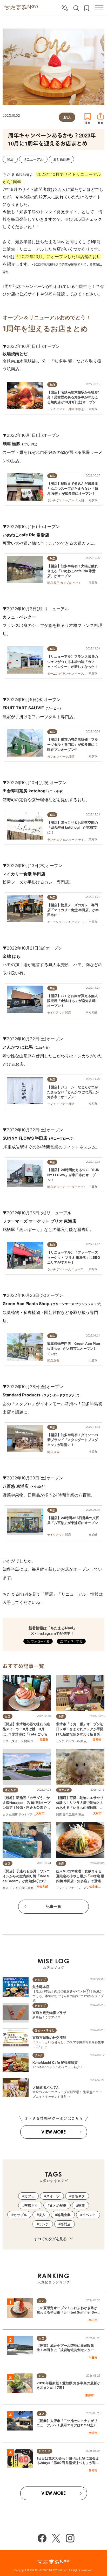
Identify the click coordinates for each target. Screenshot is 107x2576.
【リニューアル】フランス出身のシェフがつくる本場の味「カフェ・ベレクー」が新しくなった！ (73, 661)
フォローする (73, 1641)
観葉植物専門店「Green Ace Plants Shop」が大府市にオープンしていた (74, 1348)
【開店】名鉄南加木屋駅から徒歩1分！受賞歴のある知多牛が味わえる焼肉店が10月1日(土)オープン (73, 397)
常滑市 (44, 1740)
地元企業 (64, 2215)
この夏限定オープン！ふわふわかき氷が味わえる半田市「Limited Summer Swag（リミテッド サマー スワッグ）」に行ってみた (68, 2314)
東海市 (89, 2395)
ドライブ (15, 1888)
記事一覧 (53, 1906)
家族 (81, 1815)
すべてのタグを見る (51, 2239)
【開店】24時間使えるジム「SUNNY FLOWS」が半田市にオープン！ (73, 1175)
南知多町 (42, 1887)
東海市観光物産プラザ (49, 2013)
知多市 (94, 1887)
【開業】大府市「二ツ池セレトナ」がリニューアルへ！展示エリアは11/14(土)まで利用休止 (67, 2425)
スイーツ (18, 1741)
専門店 (91, 1741)
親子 (75, 1815)
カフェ (7, 1741)
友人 (42, 2215)
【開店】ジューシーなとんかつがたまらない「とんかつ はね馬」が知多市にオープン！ (73, 1092)
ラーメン (83, 1888)
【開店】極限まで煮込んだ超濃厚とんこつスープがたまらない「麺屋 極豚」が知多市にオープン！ (73, 488)
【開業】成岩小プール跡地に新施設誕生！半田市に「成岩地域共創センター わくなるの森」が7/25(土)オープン (67, 2350)
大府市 (40, 1813)
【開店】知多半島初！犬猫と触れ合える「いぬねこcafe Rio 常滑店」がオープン (73, 571)
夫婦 (34, 1741)
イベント (89, 2215)
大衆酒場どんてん (46, 2087)
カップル (20, 2215)
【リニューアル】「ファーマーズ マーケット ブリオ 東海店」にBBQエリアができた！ (74, 1257)
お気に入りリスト (87, 8)
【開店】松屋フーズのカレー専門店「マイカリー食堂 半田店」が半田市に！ (73, 910)
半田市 (93, 2320)
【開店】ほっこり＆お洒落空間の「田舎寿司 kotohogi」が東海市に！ (73, 827)
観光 (31, 1888)
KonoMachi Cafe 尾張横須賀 (55, 2062)
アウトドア (26, 1815)
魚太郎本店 (41, 1987)
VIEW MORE (53, 2132)
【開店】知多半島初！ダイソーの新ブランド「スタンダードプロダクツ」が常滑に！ (73, 1440)
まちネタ (78, 2196)
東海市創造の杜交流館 (49, 2038)
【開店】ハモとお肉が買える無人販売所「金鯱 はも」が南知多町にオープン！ (73, 1001)
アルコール (73, 1741)
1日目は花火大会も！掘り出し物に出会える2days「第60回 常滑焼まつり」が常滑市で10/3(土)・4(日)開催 (68, 2463)
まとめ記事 (58, 2205)
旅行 (24, 1888)
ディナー (71, 1888)
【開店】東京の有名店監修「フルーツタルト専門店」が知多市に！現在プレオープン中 (73, 744)
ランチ (60, 1741)
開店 (27, 1741)
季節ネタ (31, 2205)
